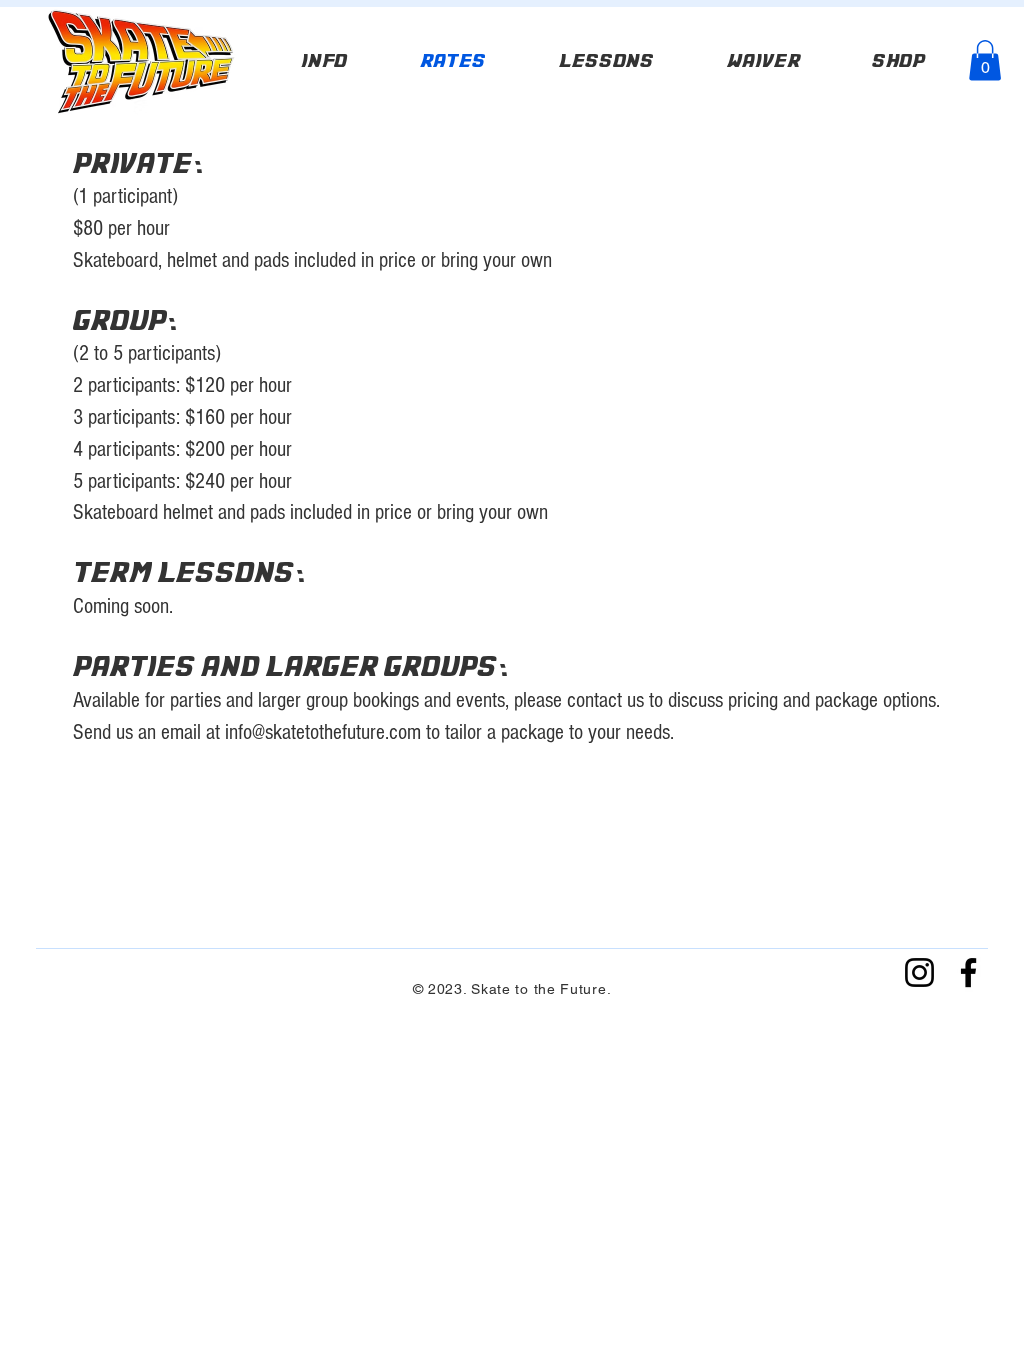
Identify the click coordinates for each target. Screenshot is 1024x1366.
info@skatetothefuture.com (323, 732)
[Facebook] (968, 972)
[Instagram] (919, 972)
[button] (985, 60)
